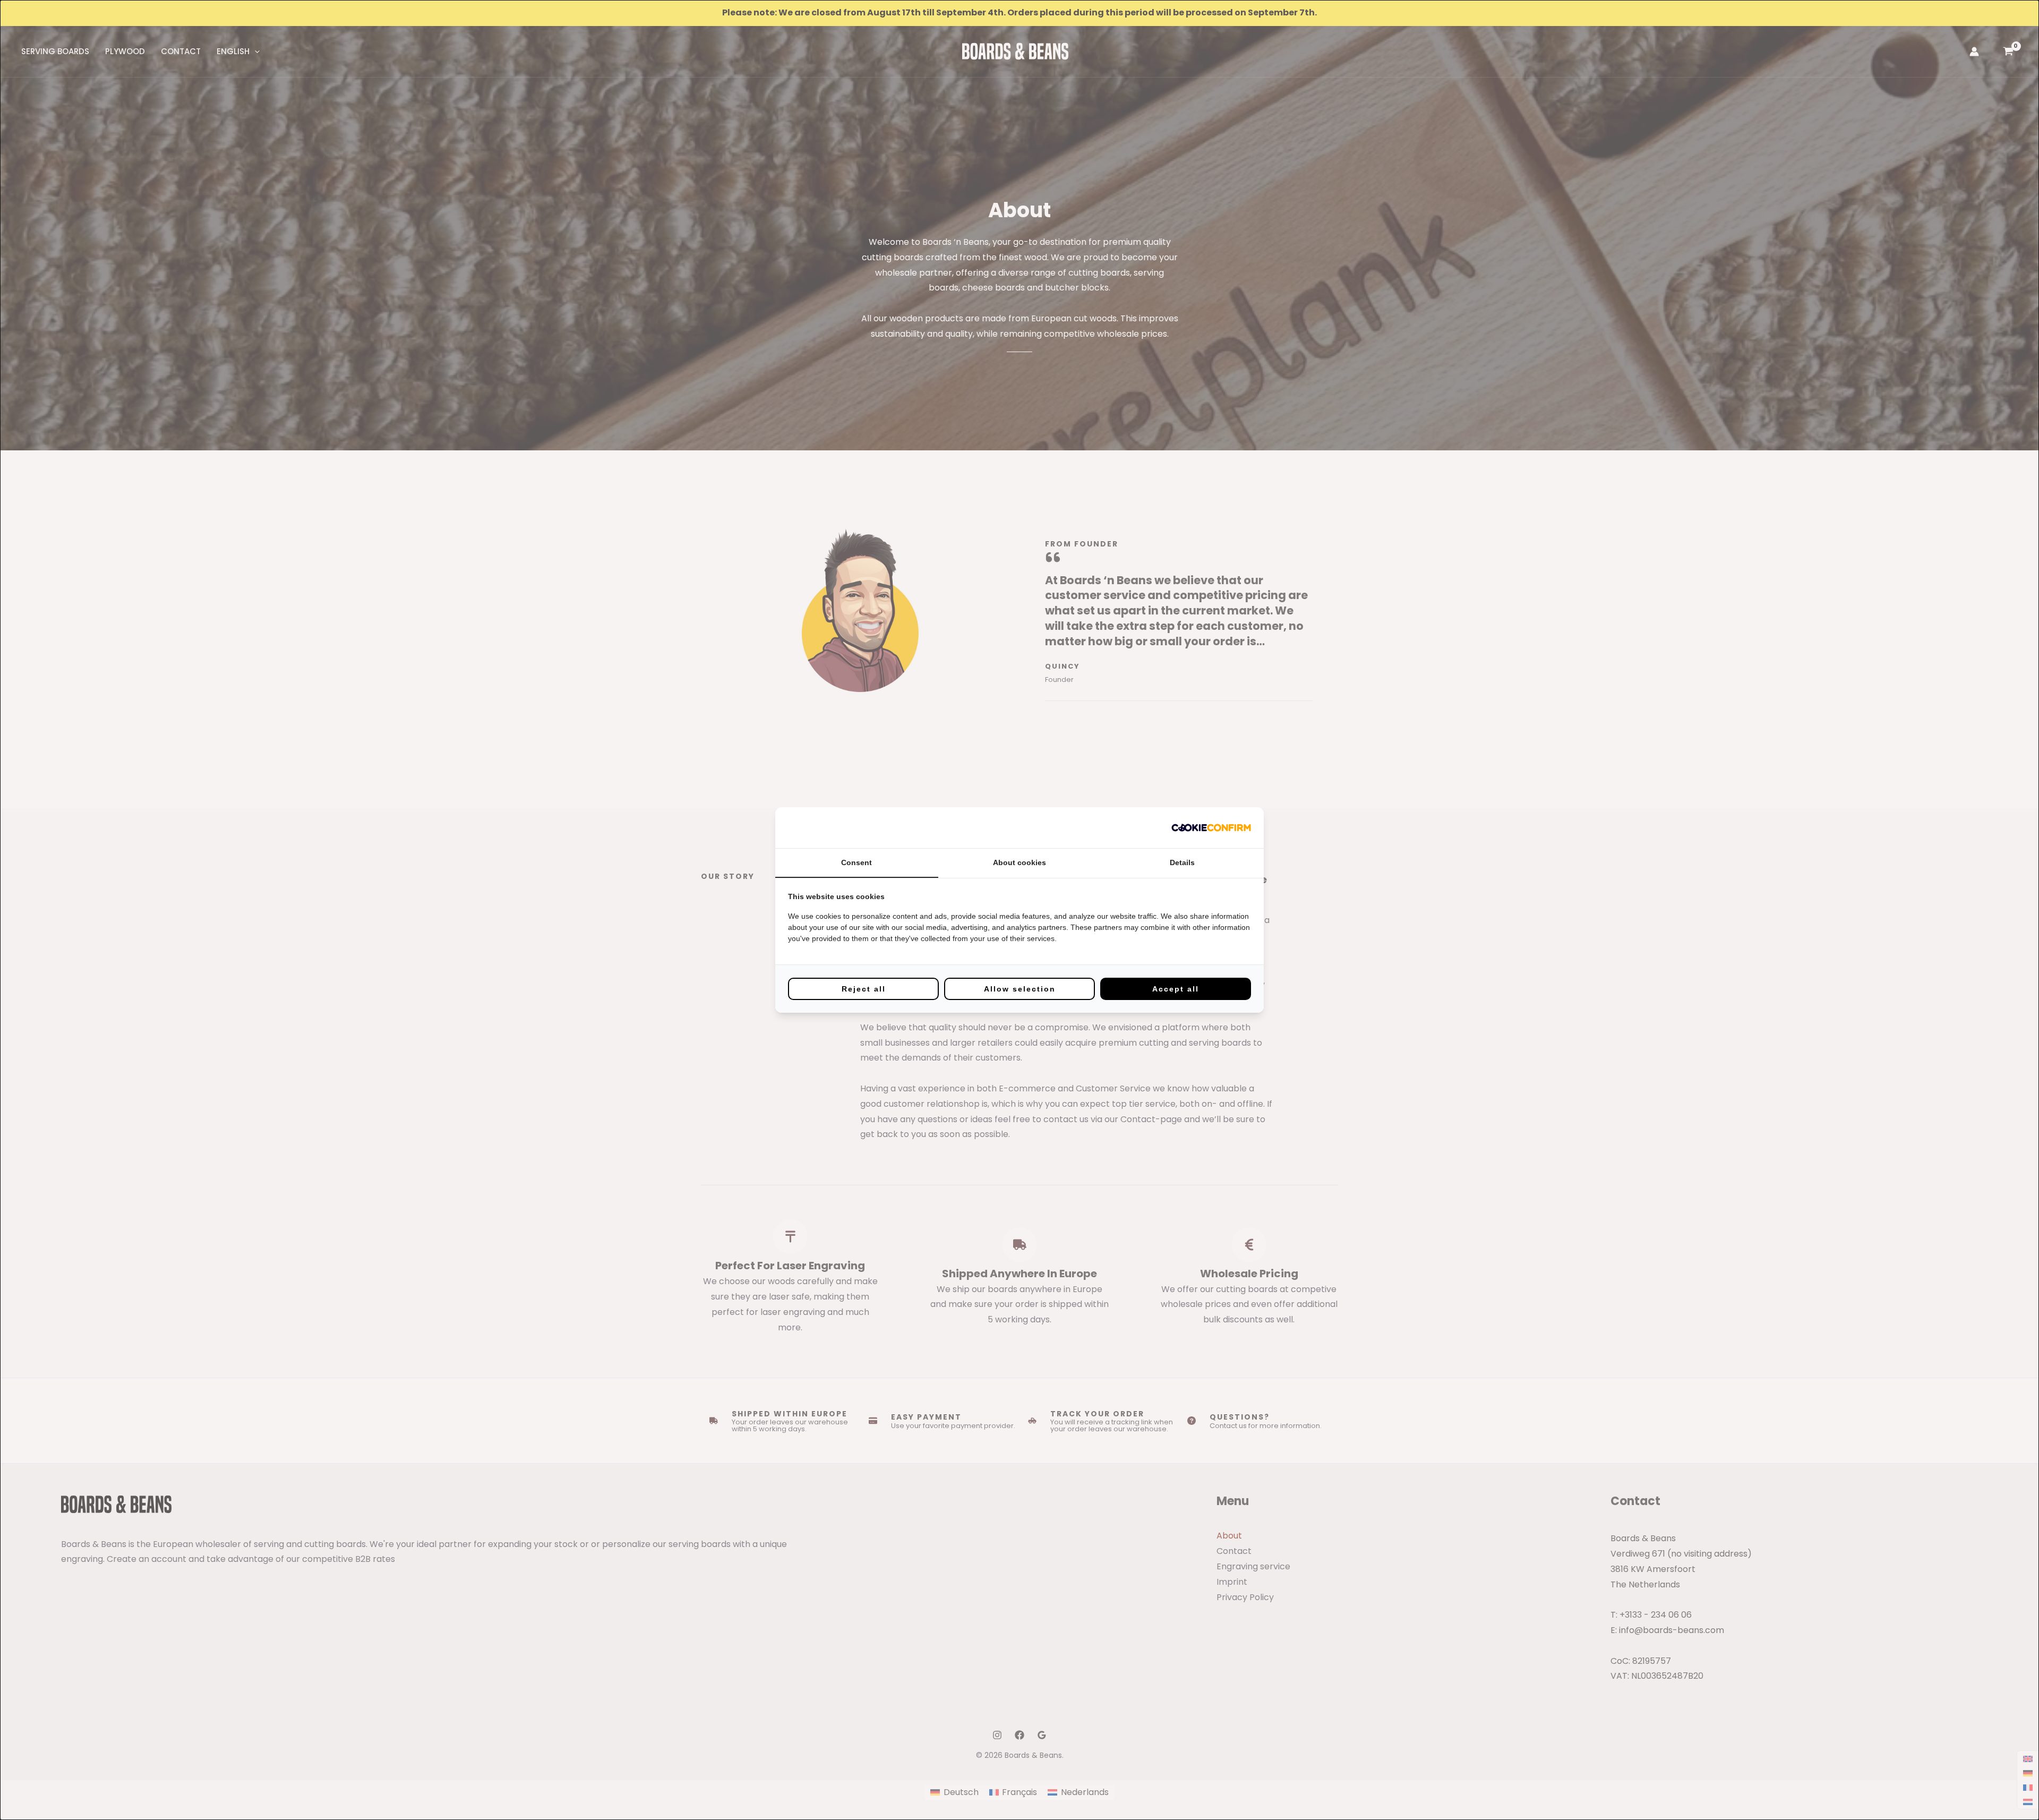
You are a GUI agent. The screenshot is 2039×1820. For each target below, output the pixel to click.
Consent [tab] (856, 862)
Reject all (864, 989)
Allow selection (1020, 989)
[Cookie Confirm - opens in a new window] (1211, 828)
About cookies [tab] (1019, 862)
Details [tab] (1182, 862)
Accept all (1176, 989)
